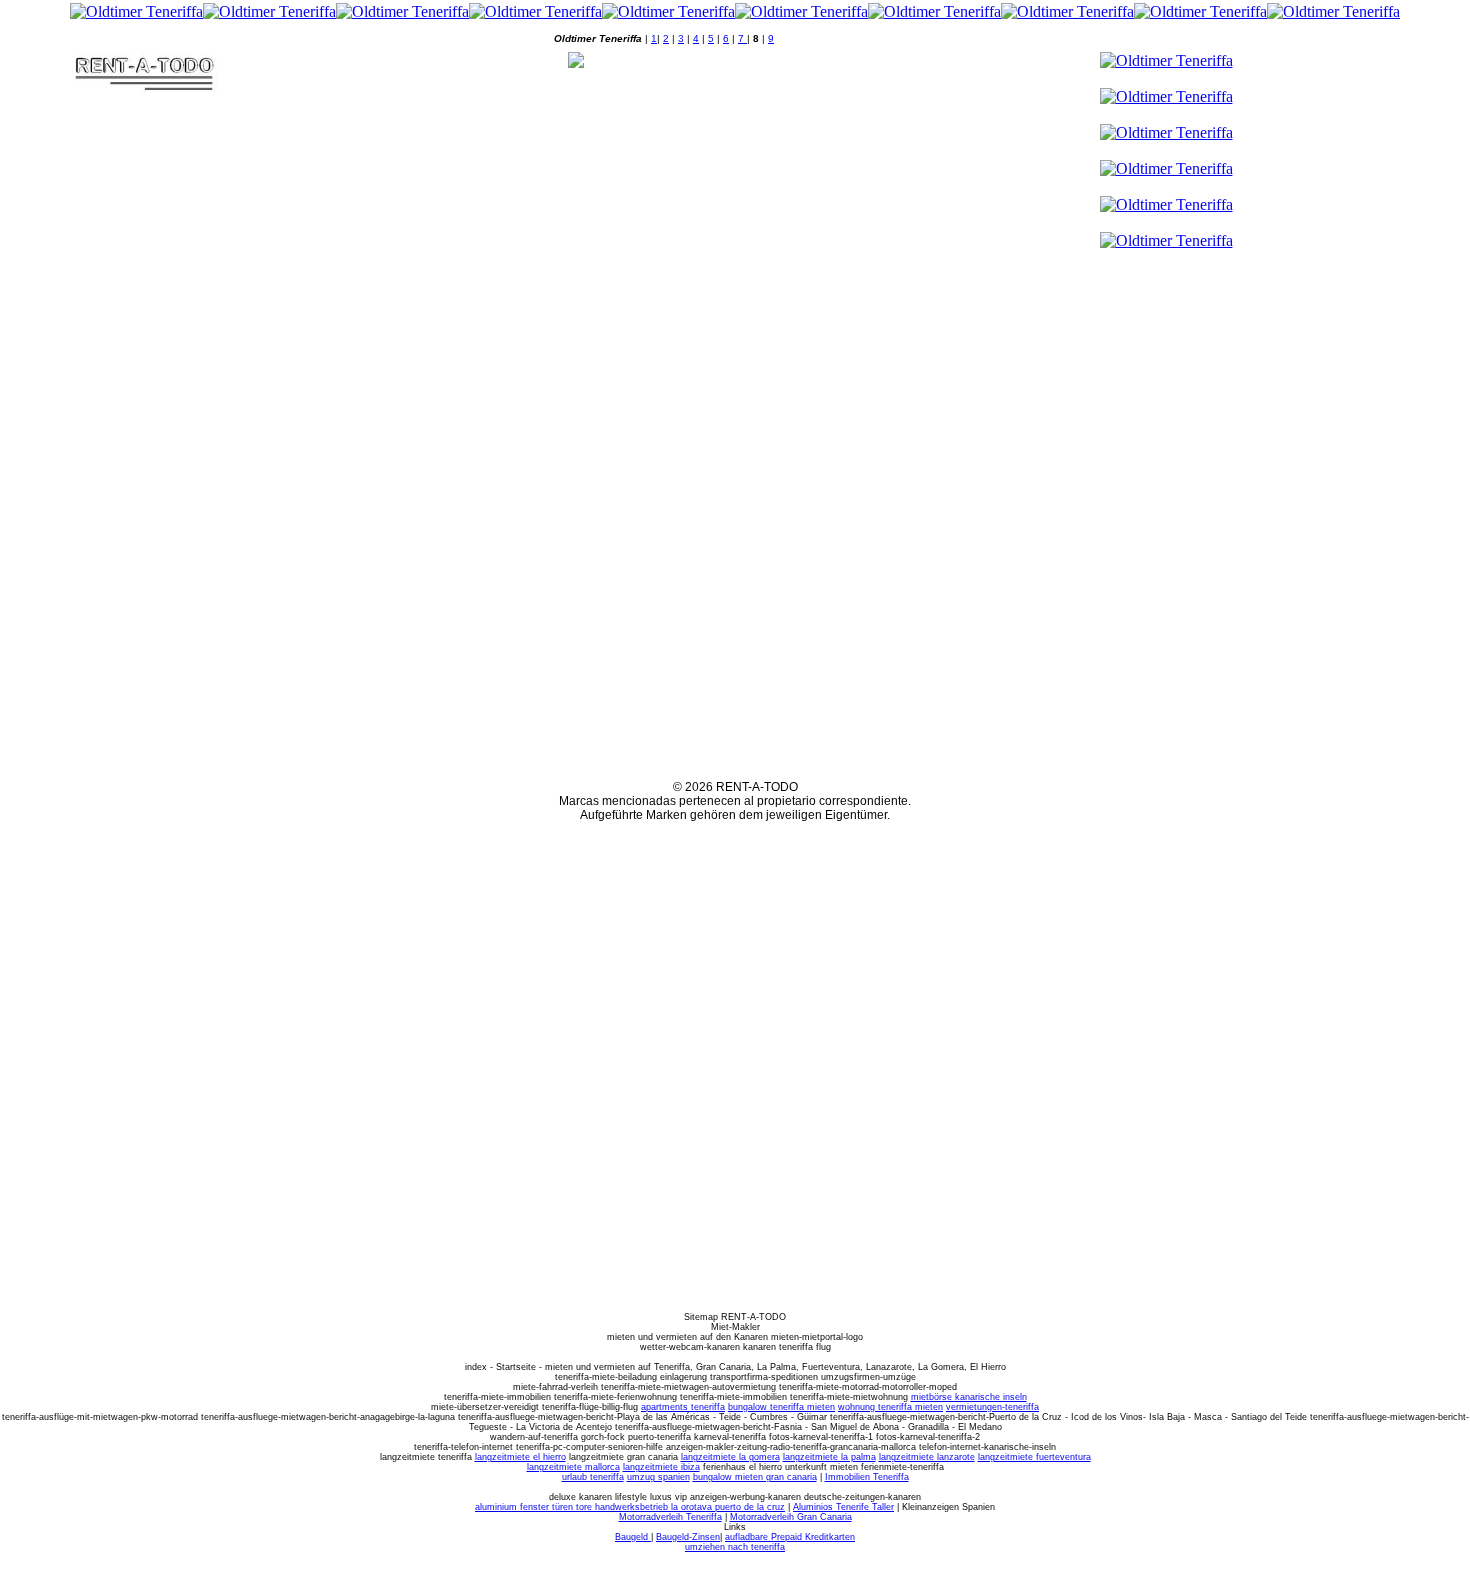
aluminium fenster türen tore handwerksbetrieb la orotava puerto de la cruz (630, 1507)
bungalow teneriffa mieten (781, 1407)
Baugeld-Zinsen (688, 1537)
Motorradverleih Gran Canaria (791, 1517)
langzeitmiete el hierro (520, 1457)
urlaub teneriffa (593, 1477)
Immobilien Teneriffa (867, 1477)
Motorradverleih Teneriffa (670, 1517)
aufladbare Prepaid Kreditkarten (790, 1537)
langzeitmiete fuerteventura (1034, 1457)
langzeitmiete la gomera (730, 1457)
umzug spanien (658, 1477)
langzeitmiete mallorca (573, 1467)
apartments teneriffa (683, 1407)
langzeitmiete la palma (829, 1457)
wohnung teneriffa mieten (890, 1407)
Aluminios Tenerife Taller (843, 1507)
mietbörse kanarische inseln (969, 1397)
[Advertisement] (304, 34)
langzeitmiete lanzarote (927, 1457)
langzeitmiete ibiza (661, 1467)
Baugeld (633, 1537)
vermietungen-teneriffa (992, 1407)
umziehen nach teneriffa (735, 1547)
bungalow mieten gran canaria (755, 1477)
